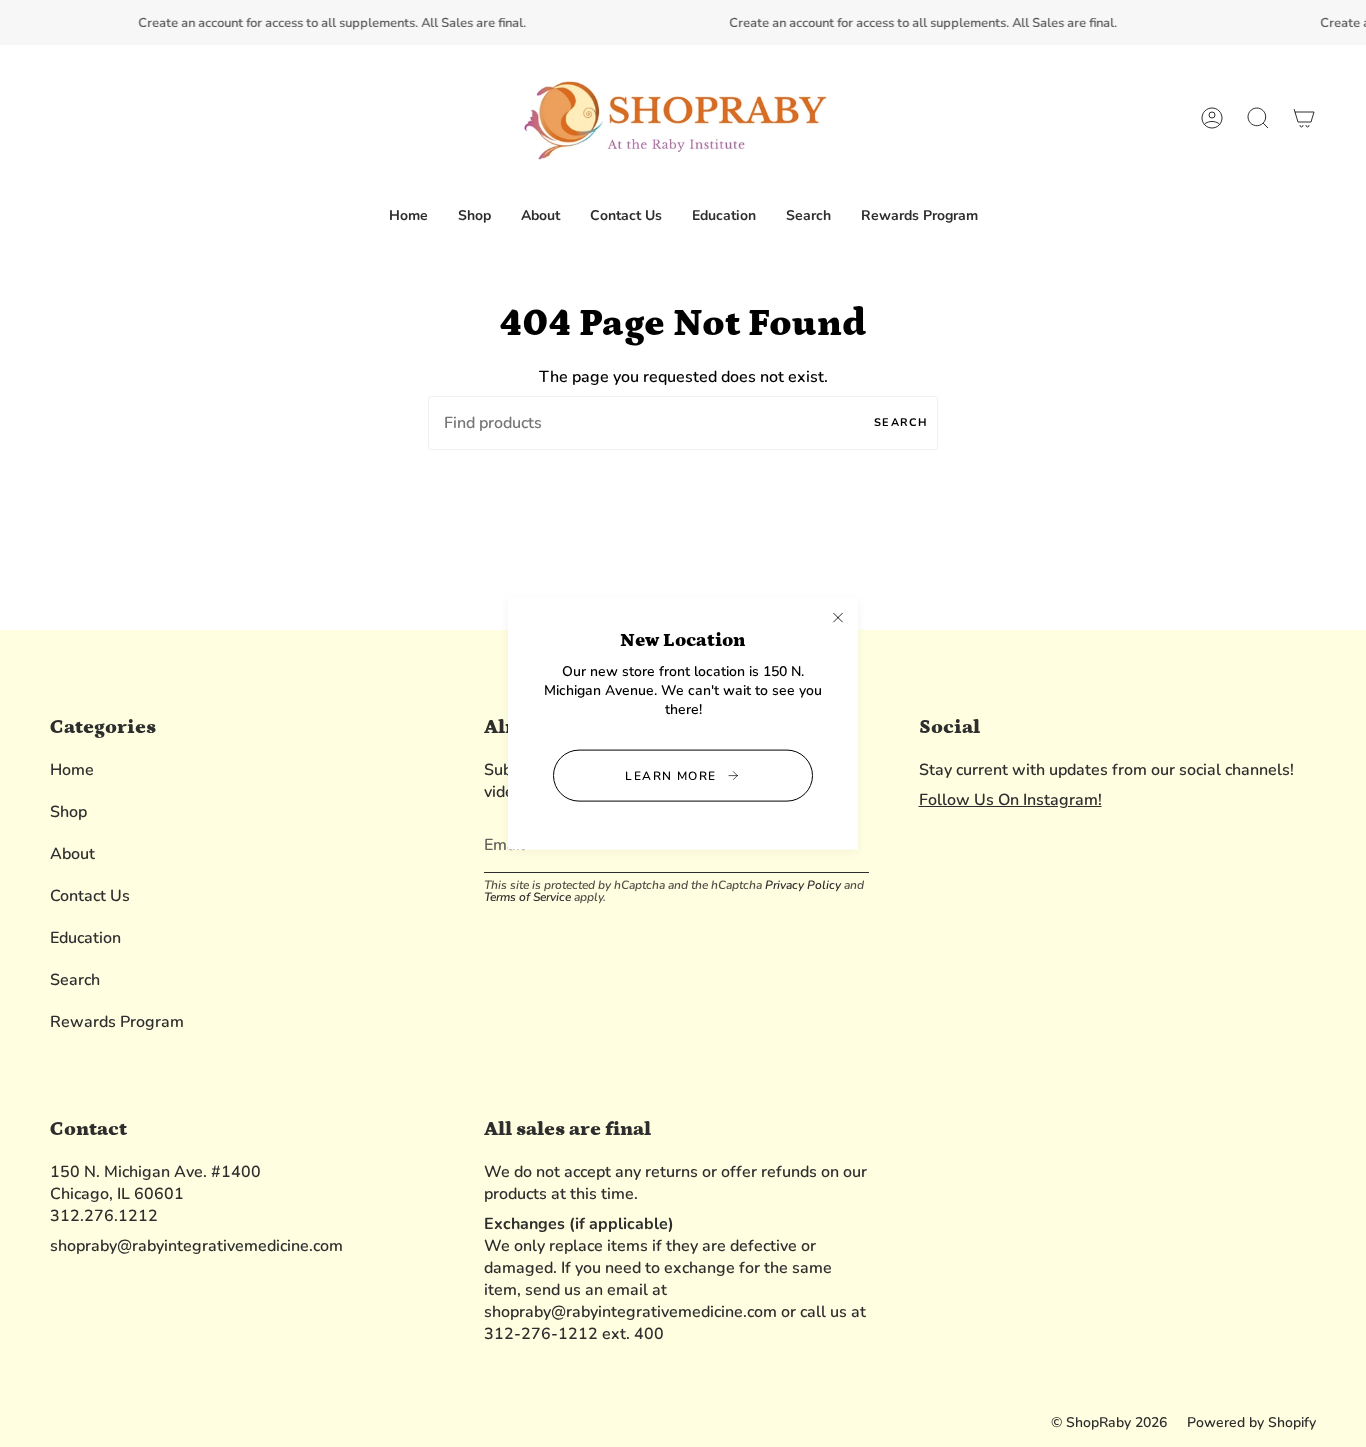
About (72, 854)
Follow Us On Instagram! (1010, 800)
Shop (68, 812)
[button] (474, 216)
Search (901, 422)
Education (85, 938)
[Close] (838, 617)
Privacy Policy (803, 885)
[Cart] (1304, 118)
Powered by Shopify (1251, 1422)
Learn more (670, 776)
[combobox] (683, 423)
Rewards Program (117, 1022)
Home (72, 770)
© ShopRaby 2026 (1109, 1422)
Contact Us (90, 896)
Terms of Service (527, 897)
